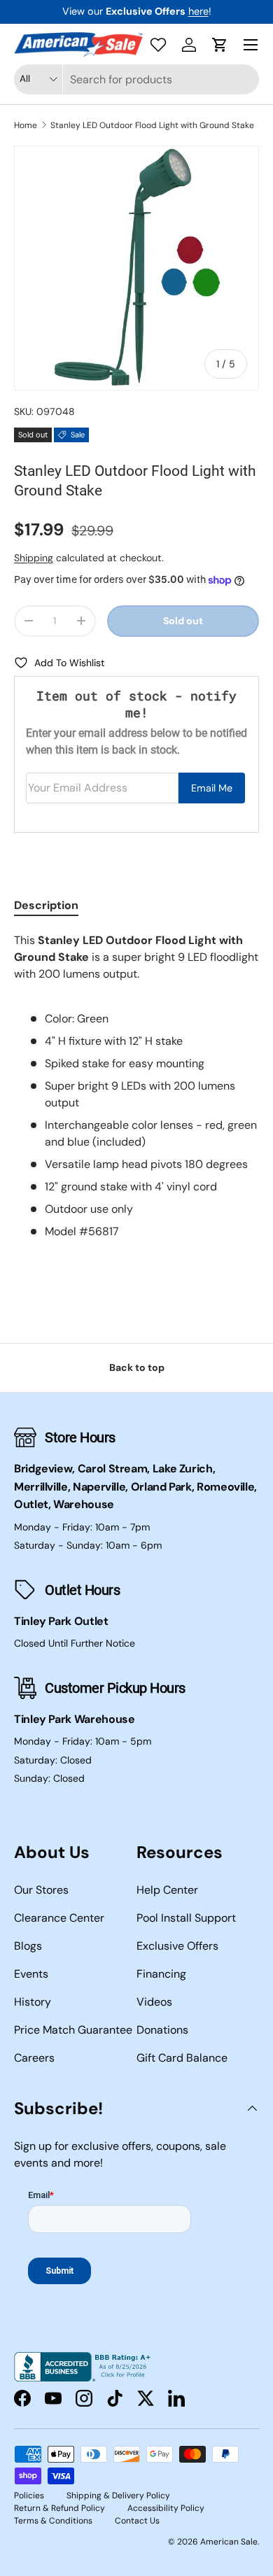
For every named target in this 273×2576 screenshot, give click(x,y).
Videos (154, 2002)
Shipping (34, 558)
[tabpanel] (136, 1086)
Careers (34, 2058)
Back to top (137, 1367)
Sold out (183, 621)
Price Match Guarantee (73, 2030)
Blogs (28, 1946)
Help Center (167, 1890)
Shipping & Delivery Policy (118, 2496)
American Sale (229, 2542)
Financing (161, 1974)
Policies (29, 2496)
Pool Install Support (186, 1918)
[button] (220, 45)
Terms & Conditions (53, 2521)
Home (26, 125)
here (198, 11)
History (33, 2002)
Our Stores (41, 1890)
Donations (162, 2030)
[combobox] (136, 79)
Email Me (212, 788)
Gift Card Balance (182, 2058)
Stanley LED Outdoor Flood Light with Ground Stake (152, 125)
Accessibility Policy (166, 2508)
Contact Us (137, 2521)
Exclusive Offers (177, 1946)
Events (31, 1974)
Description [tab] (46, 905)
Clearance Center (59, 1918)
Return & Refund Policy (59, 2508)
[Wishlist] (158, 45)
